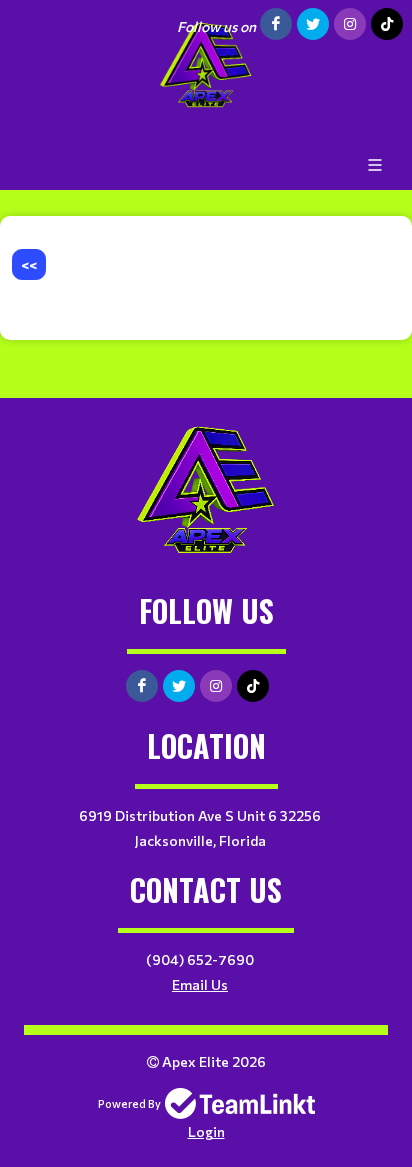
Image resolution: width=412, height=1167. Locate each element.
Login (206, 1131)
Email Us (200, 984)
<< (29, 264)
